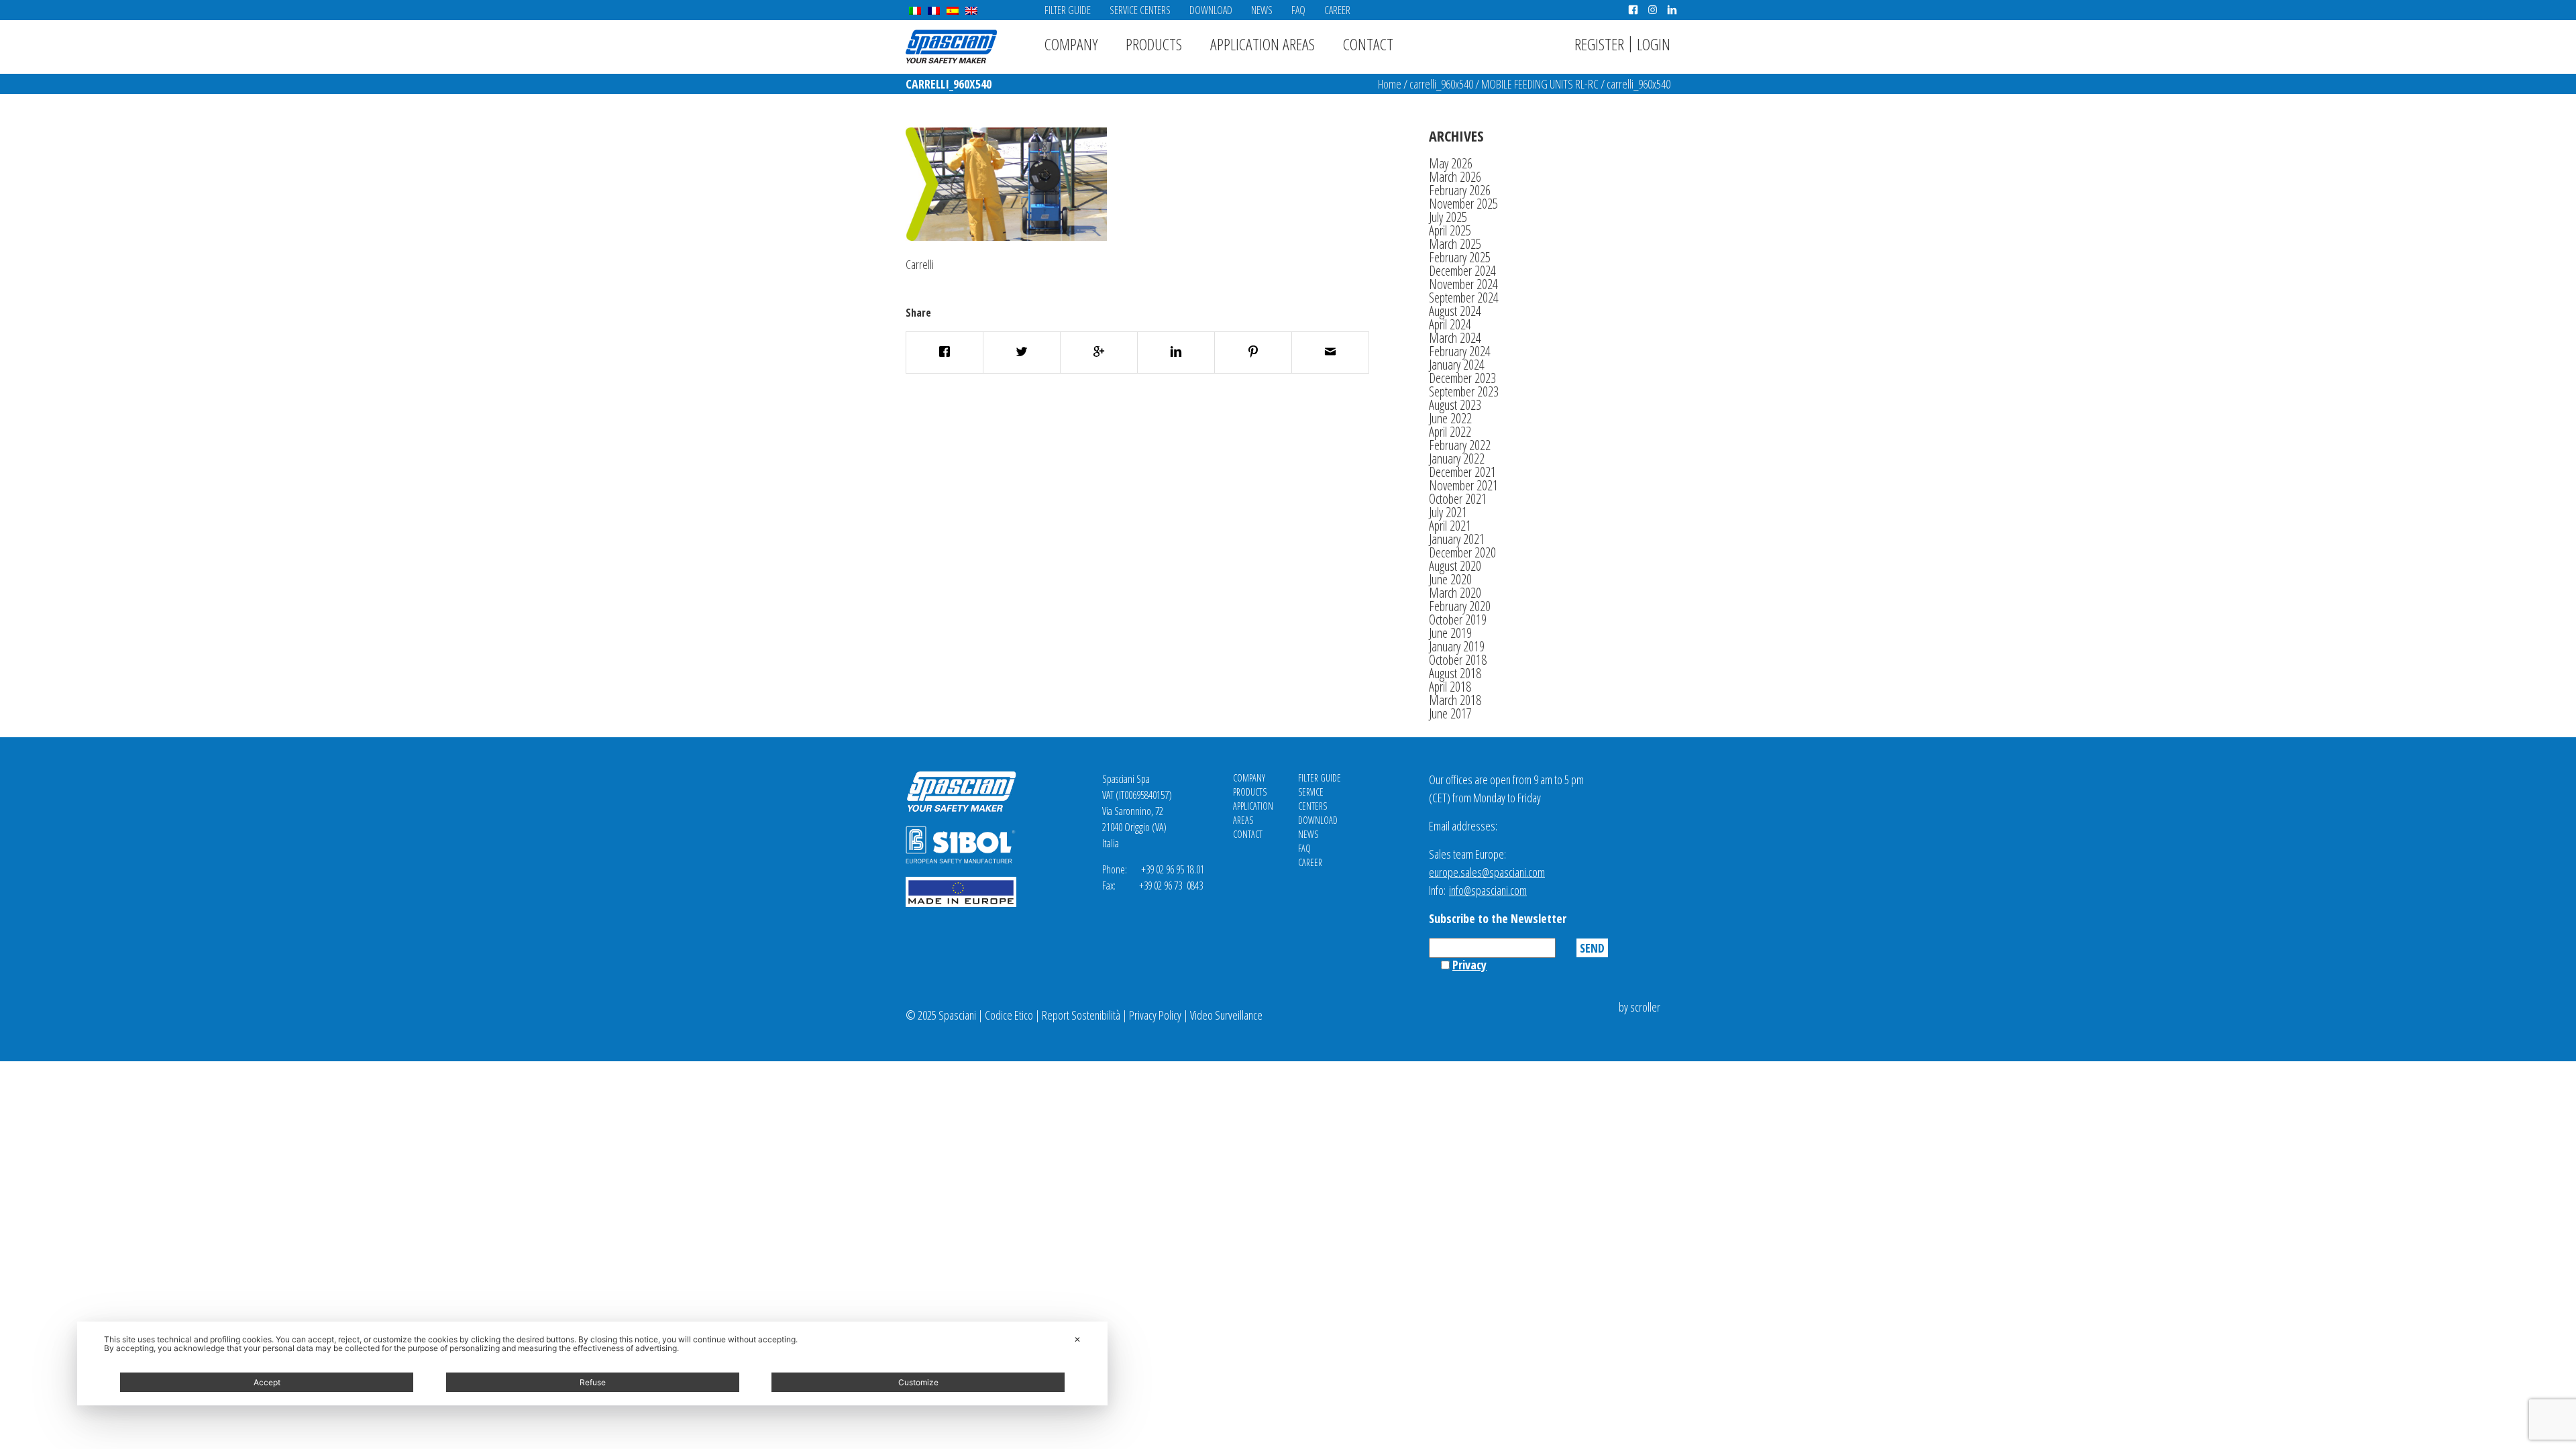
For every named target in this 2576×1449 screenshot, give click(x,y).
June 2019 (1450, 633)
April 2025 (1450, 230)
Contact (1368, 44)
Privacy (1469, 965)
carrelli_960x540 (1441, 84)
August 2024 (1455, 311)
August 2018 (1455, 673)
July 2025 (1448, 217)
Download (1211, 10)
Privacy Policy (1155, 1015)
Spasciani (951, 47)
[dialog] (592, 1363)
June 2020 (1450, 579)
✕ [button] (1077, 1339)
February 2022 (1460, 445)
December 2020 (1462, 552)
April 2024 (1450, 324)
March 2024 (1455, 338)
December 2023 (1462, 378)
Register (1599, 44)
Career (1337, 10)
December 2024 (1462, 271)
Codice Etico (1009, 1015)
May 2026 (1451, 163)
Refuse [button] (593, 1382)
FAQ (1298, 10)
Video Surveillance (1226, 1015)
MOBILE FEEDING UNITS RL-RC (1540, 84)
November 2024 (1463, 284)
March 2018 (1455, 700)
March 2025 (1455, 244)
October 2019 (1458, 620)
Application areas (1263, 44)
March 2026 (1455, 177)
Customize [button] (918, 1382)
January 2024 (1457, 365)
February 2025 (1460, 257)
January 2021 (1457, 539)
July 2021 (1448, 512)
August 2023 (1455, 405)
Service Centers (1140, 10)
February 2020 (1460, 606)
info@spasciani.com (1488, 890)
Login (1654, 44)
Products (1154, 44)
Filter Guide (1068, 10)
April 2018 (1450, 687)
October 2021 (1458, 499)
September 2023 (1464, 391)
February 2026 (1460, 190)
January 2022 (1457, 459)
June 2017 (1450, 713)
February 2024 (1460, 351)
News (1262, 10)
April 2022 (1450, 432)
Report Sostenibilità (1081, 1015)
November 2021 (1463, 485)
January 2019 (1457, 646)
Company (1071, 44)
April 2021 (1450, 526)
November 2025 (1463, 204)
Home (1390, 84)
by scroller (1640, 1007)
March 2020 (1455, 593)
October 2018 (1458, 660)
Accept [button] (267, 1382)
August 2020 (1455, 566)
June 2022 (1450, 418)
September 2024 (1464, 298)
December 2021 (1462, 472)
